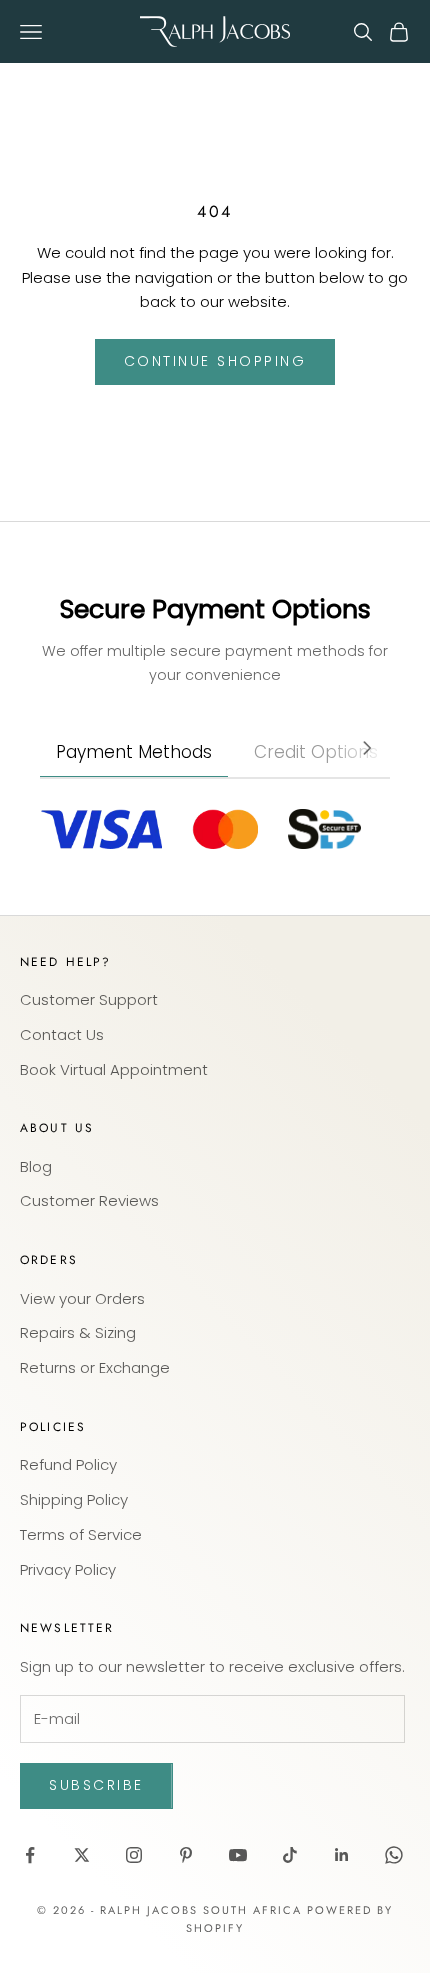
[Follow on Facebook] (30, 1855)
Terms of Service (81, 1534)
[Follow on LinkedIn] (342, 1855)
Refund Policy (68, 1464)
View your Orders (82, 1298)
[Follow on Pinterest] (186, 1855)
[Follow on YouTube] (238, 1855)
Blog (36, 1166)
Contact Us (62, 1034)
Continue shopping (215, 361)
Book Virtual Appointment (114, 1069)
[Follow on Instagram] (134, 1855)
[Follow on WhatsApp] (394, 1855)
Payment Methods (134, 752)
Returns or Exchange (95, 1367)
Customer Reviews (89, 1200)
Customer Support (89, 999)
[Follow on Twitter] (82, 1855)
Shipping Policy (74, 1499)
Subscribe (96, 1785)
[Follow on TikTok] (290, 1855)
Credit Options (316, 752)
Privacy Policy (68, 1569)
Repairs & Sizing (78, 1332)
